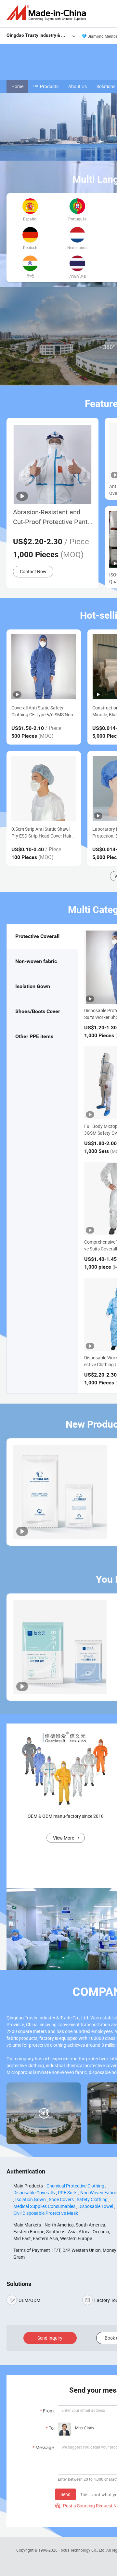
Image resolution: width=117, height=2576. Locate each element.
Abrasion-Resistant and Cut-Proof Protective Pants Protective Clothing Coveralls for (52, 517)
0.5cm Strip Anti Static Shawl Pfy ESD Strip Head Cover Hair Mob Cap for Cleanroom (41, 832)
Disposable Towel (96, 2206)
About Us (78, 86)
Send (65, 2494)
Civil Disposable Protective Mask (46, 2213)
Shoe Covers (61, 2199)
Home (17, 86)
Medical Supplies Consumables (44, 2206)
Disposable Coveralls (34, 2193)
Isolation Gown (31, 2199)
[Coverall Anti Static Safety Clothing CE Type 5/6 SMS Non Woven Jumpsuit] (44, 667)
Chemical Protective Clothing (75, 2186)
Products (49, 86)
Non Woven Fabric (99, 2193)
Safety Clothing (92, 2199)
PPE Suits (68, 2193)
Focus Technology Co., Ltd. (82, 2550)
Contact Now (33, 571)
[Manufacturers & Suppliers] (47, 13)
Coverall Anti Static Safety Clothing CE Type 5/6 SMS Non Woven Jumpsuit (42, 711)
